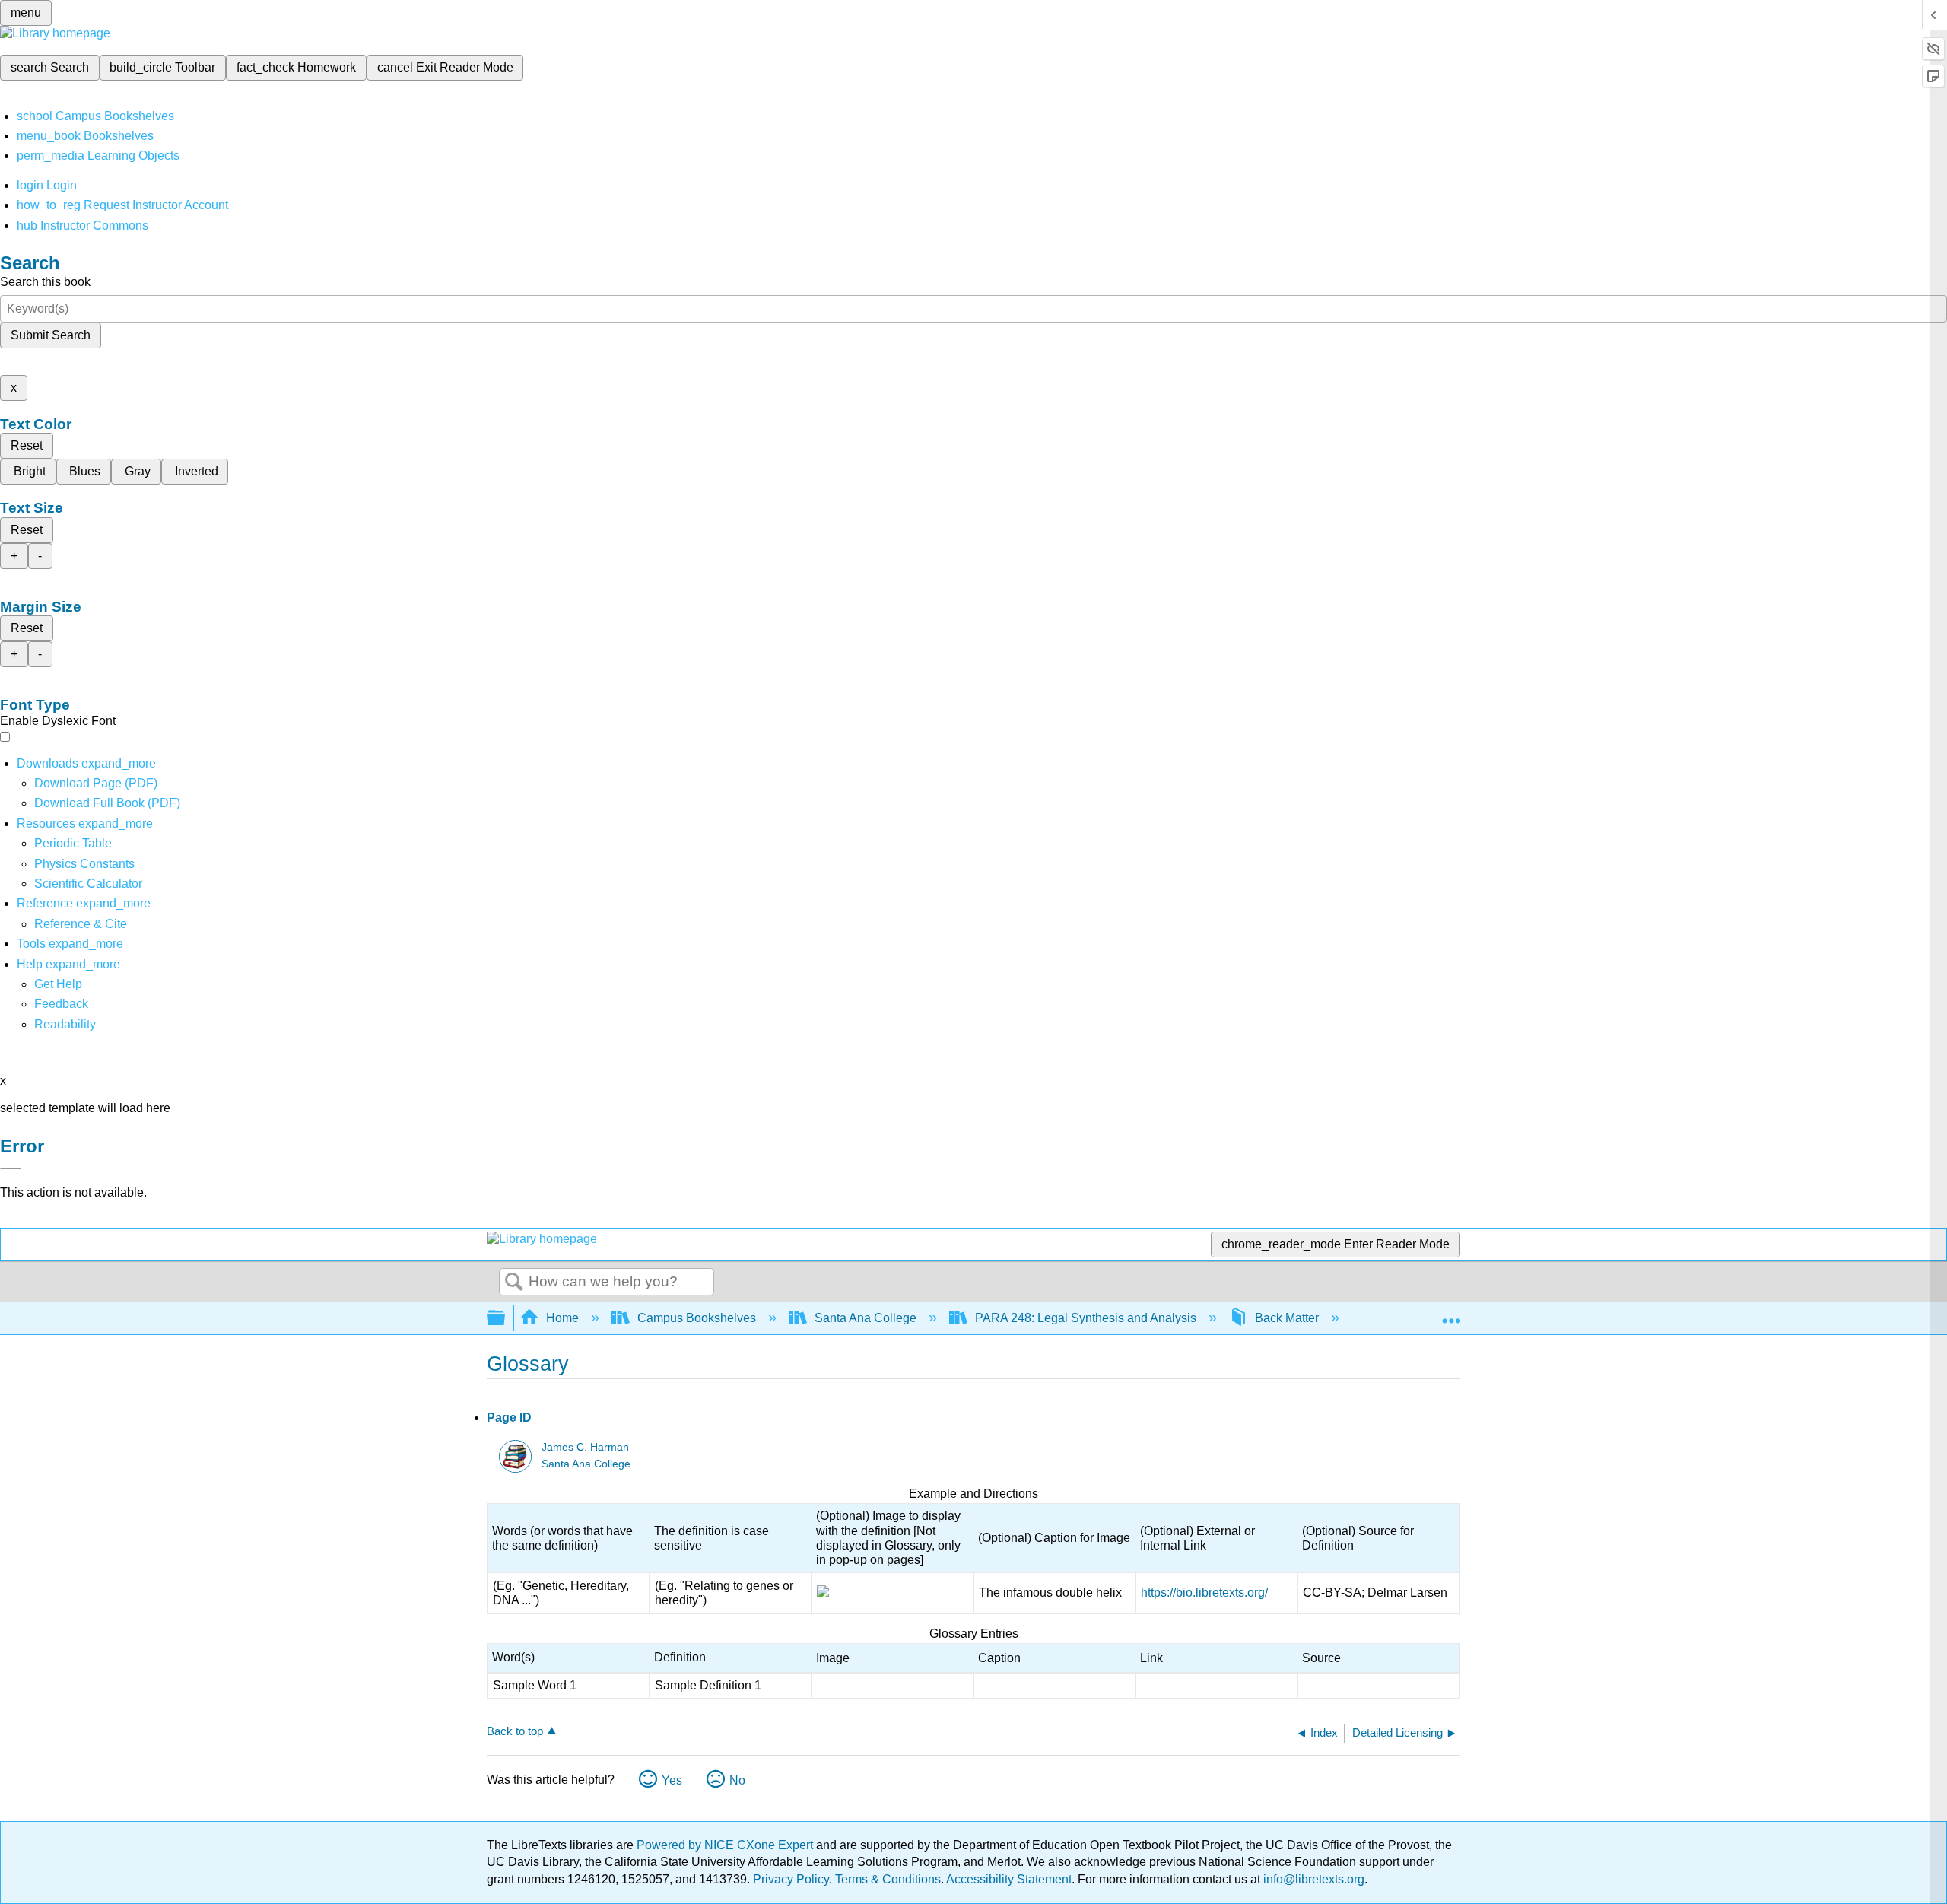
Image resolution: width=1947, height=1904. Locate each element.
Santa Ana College (866, 1318)
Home (562, 1318)
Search (514, 1283)
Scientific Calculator (88, 884)
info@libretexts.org (1312, 1879)
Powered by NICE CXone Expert (726, 1845)
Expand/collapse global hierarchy (506, 1319)
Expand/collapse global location (1451, 1314)
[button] (61, 1004)
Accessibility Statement (1009, 1879)
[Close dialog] (11, 1168)
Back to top (515, 1731)
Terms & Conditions (888, 1879)
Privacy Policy (791, 1879)
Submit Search (51, 335)
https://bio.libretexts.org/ (1204, 1592)
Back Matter (1287, 1318)
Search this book (45, 282)
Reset (27, 445)
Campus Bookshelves (697, 1318)
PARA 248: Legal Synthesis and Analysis (1086, 1318)
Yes (672, 1780)
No (737, 1780)
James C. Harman (585, 1447)
